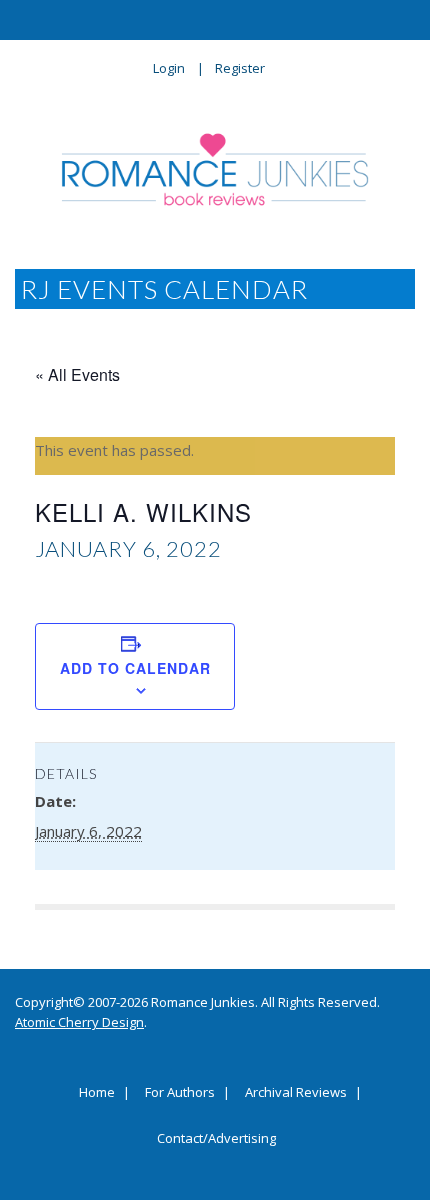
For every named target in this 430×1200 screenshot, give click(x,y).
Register (240, 68)
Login (169, 68)
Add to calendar (135, 668)
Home (97, 1093)
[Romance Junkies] (215, 169)
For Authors (180, 1093)
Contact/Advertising (216, 1139)
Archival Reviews (296, 1093)
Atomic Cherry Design (79, 1022)
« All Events (77, 374)
